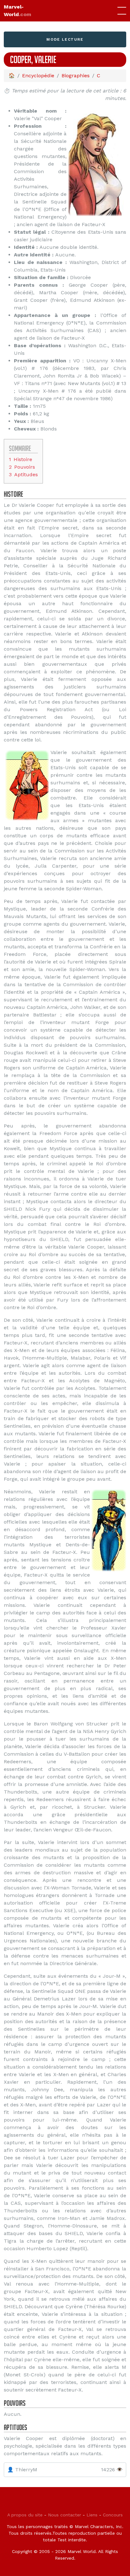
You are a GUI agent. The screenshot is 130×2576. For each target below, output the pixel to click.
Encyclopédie (38, 76)
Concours (113, 2515)
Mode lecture (65, 39)
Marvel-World (18, 11)
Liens (92, 2515)
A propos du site (25, 2515)
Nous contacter (65, 2515)
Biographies (76, 76)
